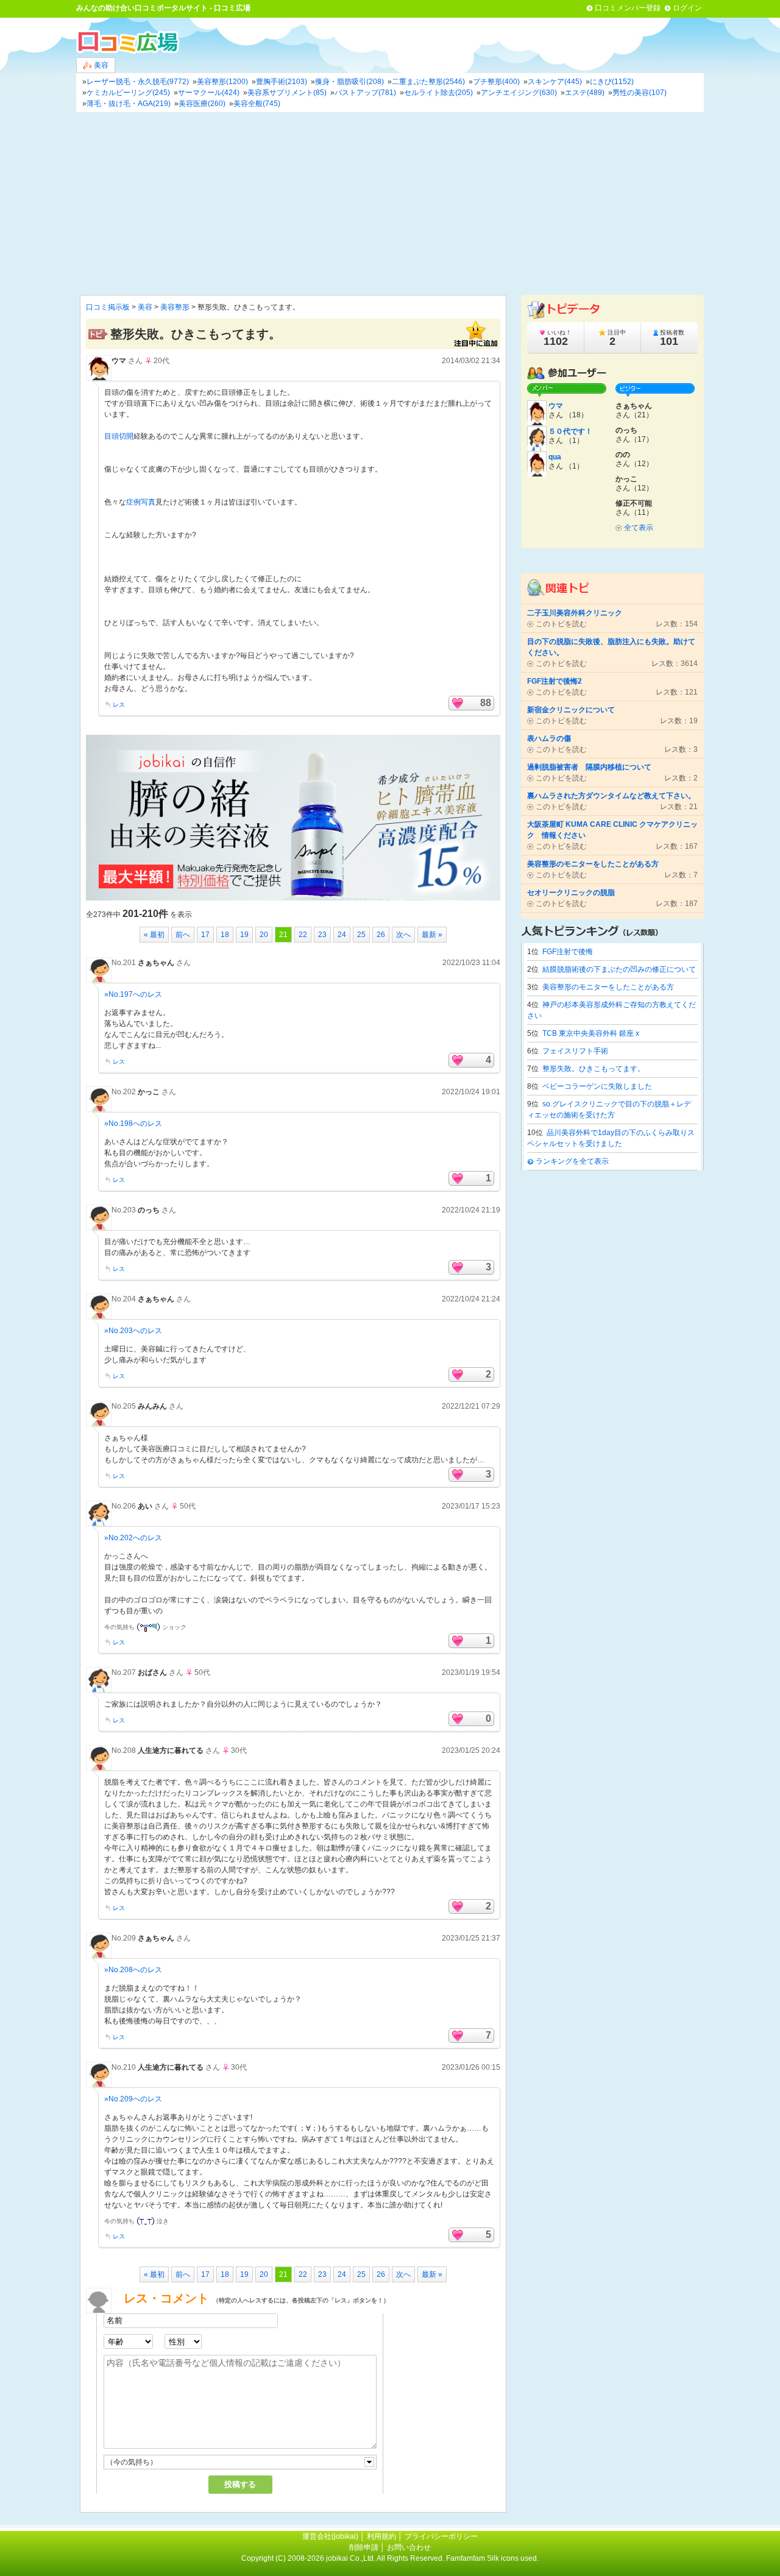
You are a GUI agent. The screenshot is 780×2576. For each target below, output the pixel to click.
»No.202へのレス (133, 1538)
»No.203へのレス (133, 1331)
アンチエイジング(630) (519, 93)
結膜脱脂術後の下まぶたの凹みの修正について (619, 969)
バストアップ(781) (365, 93)
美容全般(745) (257, 104)
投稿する (240, 2484)
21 (283, 935)
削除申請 (364, 2547)
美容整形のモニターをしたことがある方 (608, 987)
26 (381, 935)
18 (225, 935)
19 (244, 935)
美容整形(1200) (222, 82)
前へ (183, 935)
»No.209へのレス (133, 2099)
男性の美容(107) (640, 93)
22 (303, 935)
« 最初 (154, 935)
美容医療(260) (202, 104)
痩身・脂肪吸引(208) (349, 82)
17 (205, 935)
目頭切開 (119, 436)
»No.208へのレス (133, 1970)
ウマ (119, 361)
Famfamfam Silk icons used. (492, 2558)
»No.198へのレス (133, 1123)
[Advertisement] (390, 203)
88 (486, 703)
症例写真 (141, 502)
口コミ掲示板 (108, 307)
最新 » (432, 935)
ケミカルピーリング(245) (128, 93)
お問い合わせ (409, 2547)
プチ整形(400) (496, 82)
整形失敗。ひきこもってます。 (594, 1069)
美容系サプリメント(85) (287, 93)
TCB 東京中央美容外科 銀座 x (591, 1033)
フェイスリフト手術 (575, 1051)
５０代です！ (570, 431)
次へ (403, 935)
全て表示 (639, 528)
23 (322, 935)
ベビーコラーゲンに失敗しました (597, 1086)
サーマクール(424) (209, 93)
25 (361, 935)
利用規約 (381, 2536)
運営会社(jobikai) (331, 2536)
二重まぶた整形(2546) (428, 82)
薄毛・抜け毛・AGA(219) (129, 104)
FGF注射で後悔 (568, 952)
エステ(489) (585, 93)
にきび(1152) (612, 82)
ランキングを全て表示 (572, 1161)
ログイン (687, 8)
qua (555, 457)
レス (119, 705)
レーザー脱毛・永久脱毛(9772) (138, 82)
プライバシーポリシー (441, 2536)
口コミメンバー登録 (628, 8)
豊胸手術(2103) (282, 82)
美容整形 (175, 307)
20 (264, 935)
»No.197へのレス (133, 994)
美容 (100, 65)
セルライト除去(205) (438, 93)
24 (342, 935)
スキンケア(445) (555, 82)
